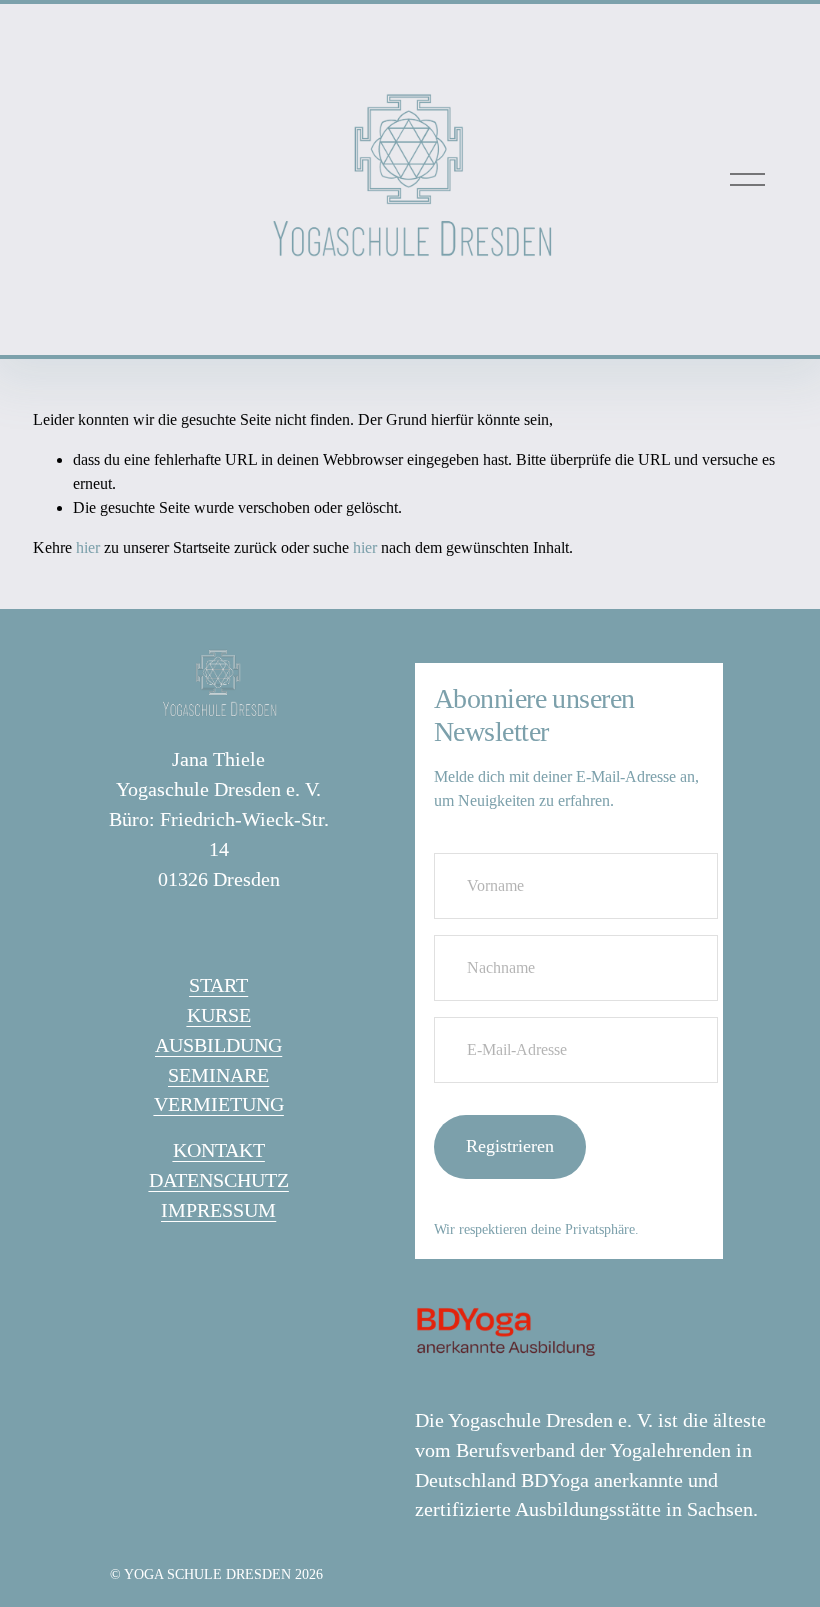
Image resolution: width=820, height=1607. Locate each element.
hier (88, 547)
